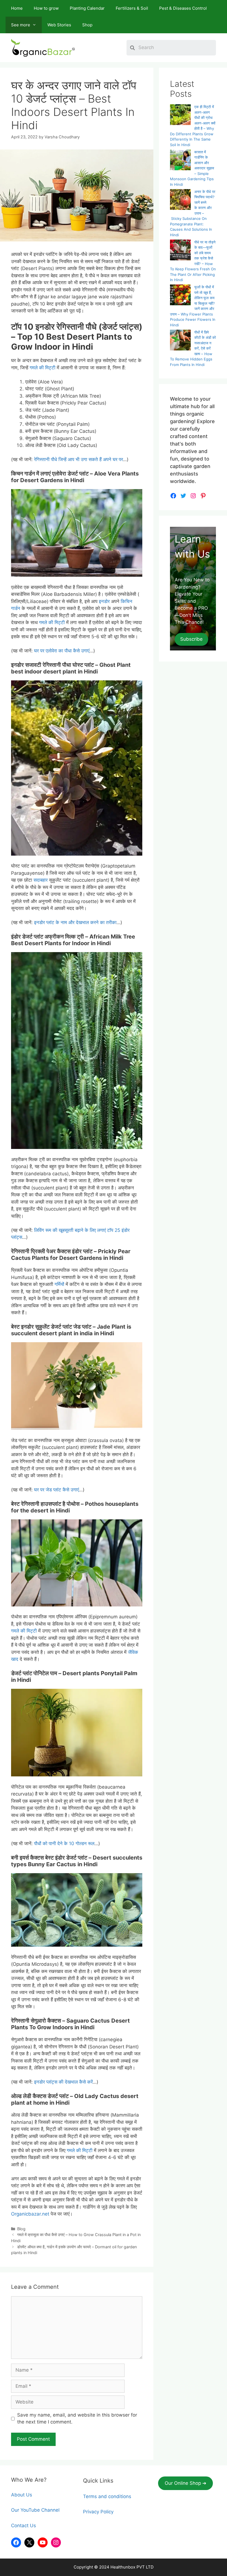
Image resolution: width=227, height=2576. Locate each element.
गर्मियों (59, 1284)
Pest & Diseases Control (183, 8)
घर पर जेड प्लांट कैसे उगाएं (56, 1490)
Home (17, 8)
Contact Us (24, 2526)
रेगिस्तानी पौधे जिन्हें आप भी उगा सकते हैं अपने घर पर (78, 459)
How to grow (46, 8)
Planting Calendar (87, 8)
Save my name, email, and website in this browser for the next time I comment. (77, 2419)
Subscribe (191, 639)
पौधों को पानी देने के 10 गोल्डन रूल (64, 1843)
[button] (185, 2483)
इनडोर (104, 601)
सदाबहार (41, 880)
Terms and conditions (107, 2496)
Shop (87, 25)
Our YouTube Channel (35, 2510)
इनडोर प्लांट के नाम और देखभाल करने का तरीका (75, 922)
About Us (22, 2495)
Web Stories (59, 25)
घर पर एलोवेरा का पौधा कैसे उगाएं (62, 651)
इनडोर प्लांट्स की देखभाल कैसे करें (63, 2082)
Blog (21, 2229)
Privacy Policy (98, 2512)
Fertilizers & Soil (132, 8)
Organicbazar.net (30, 2214)
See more (21, 25)
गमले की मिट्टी (42, 368)
